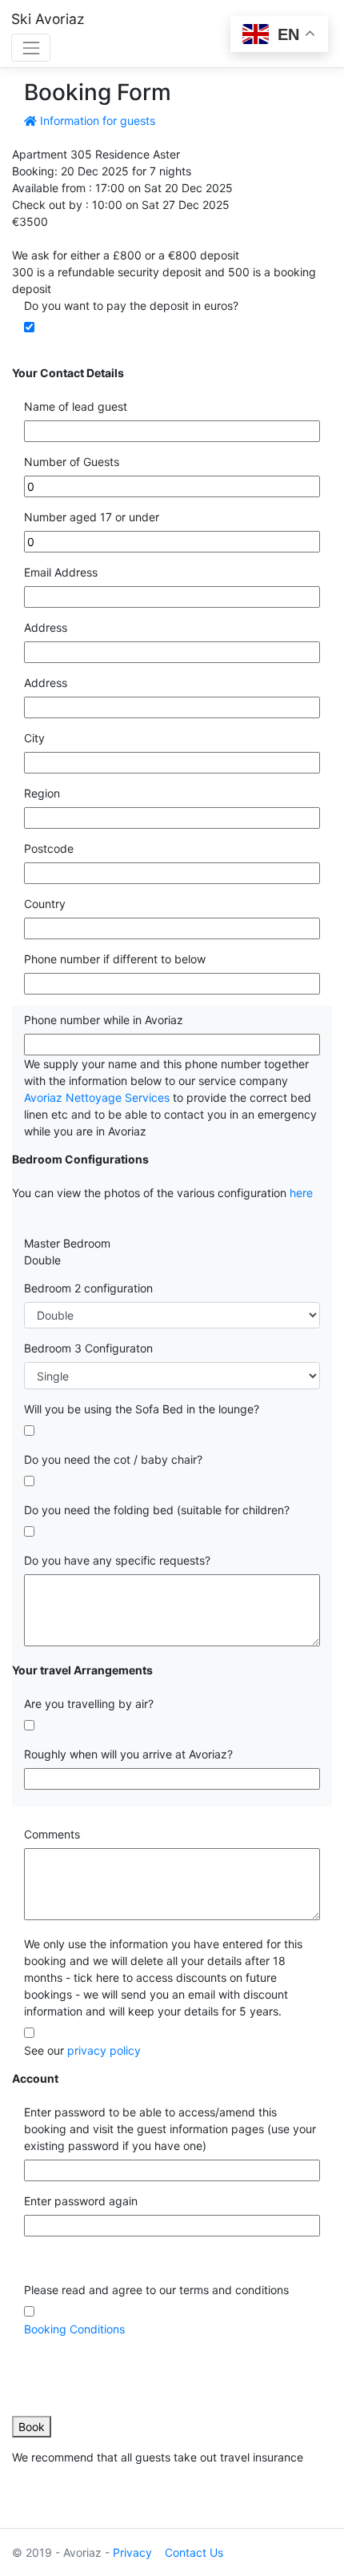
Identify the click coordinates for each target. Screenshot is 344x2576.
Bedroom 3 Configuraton (88, 1348)
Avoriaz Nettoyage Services (97, 1097)
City (34, 738)
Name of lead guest (76, 406)
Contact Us (194, 2552)
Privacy (132, 2552)
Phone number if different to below (115, 959)
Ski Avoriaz (48, 19)
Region (42, 793)
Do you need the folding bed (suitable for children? (157, 1510)
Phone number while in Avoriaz (104, 1020)
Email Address (61, 572)
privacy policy (104, 2050)
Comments (52, 1834)
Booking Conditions (74, 2329)
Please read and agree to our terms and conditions (156, 2290)
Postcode (49, 848)
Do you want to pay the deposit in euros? (131, 305)
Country (45, 904)
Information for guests (96, 121)
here (301, 1193)
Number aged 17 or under (92, 517)
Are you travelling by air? (89, 1704)
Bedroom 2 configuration (88, 1288)
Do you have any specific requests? (117, 1560)
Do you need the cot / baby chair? (113, 1459)
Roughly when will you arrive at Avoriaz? (128, 1754)
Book (32, 2427)
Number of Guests (72, 462)
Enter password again (81, 2201)
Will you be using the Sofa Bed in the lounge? (142, 1409)
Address (46, 627)
